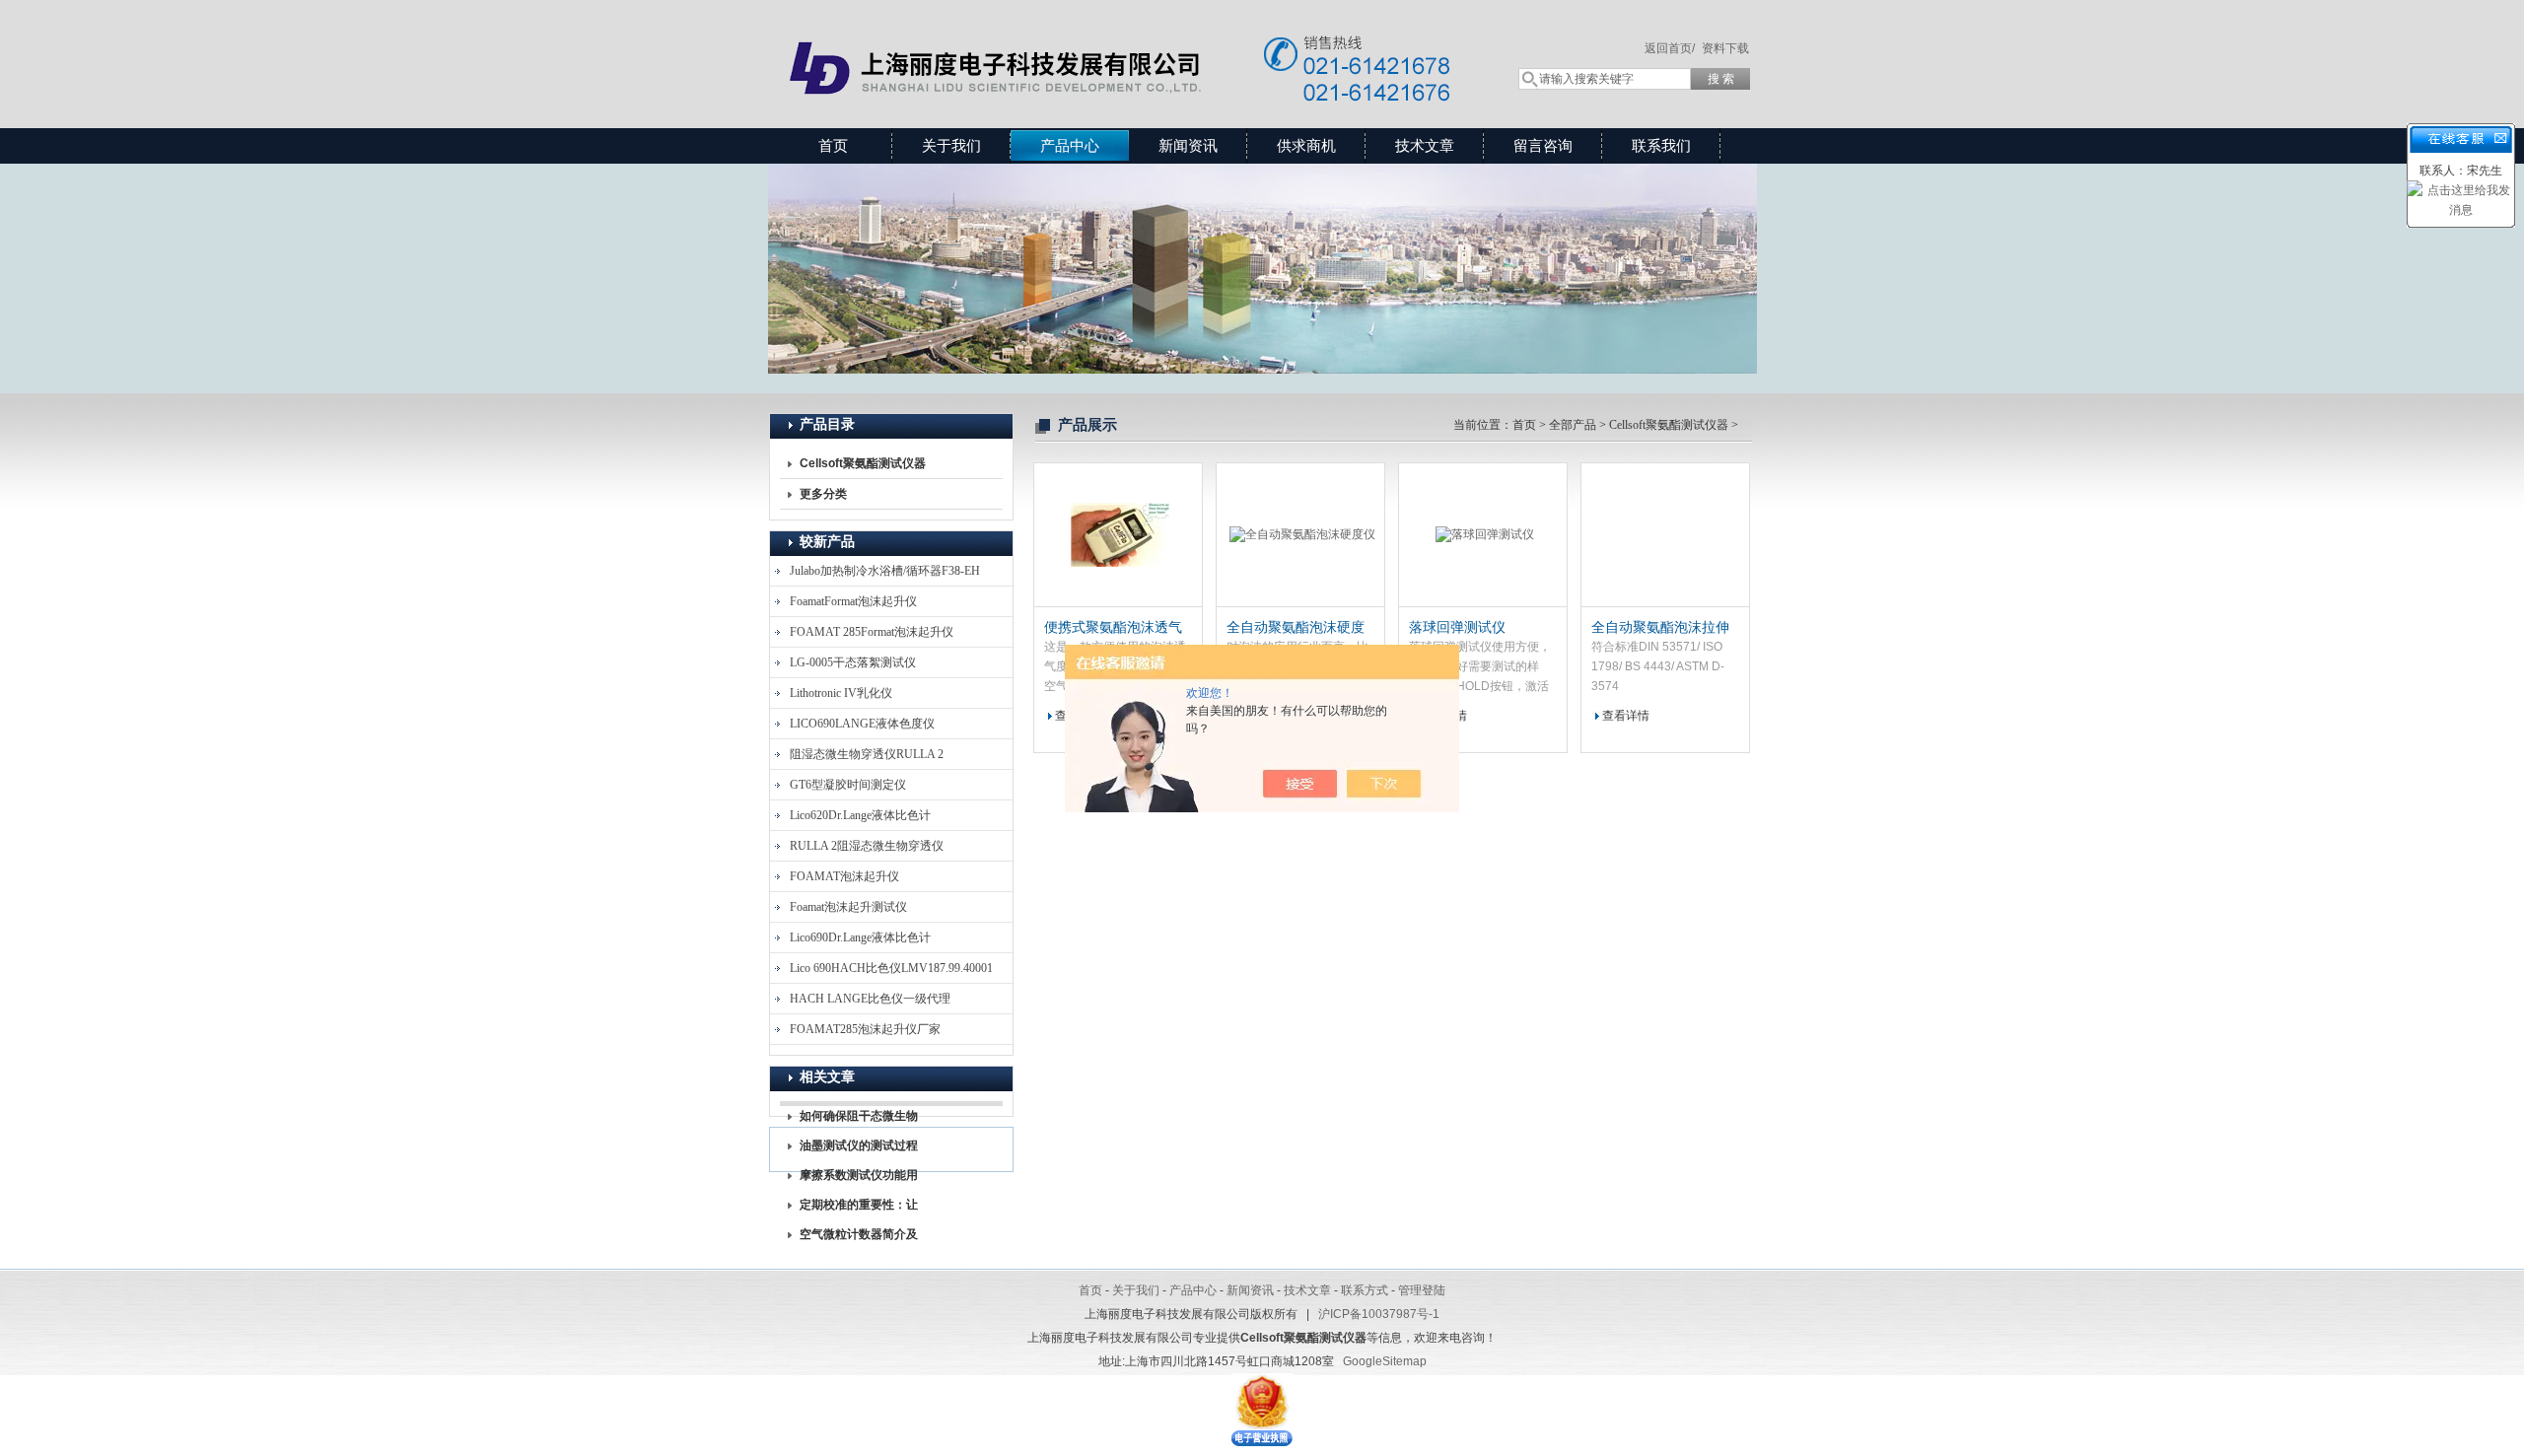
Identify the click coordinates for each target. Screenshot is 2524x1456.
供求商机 (1306, 145)
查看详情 (1626, 716)
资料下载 (1725, 48)
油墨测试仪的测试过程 (859, 1145)
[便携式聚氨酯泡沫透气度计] (1118, 535)
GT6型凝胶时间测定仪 (848, 785)
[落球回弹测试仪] (1483, 535)
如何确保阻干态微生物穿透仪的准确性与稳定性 (859, 1120)
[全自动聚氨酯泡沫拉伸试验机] (1665, 535)
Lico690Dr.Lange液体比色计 (860, 937)
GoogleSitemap (1385, 1361)
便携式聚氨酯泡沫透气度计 (1113, 628)
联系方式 (1365, 1290)
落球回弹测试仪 (1457, 627)
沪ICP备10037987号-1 (1379, 1314)
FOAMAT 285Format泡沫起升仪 (872, 632)
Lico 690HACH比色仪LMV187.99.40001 (891, 968)
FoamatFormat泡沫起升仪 (853, 601)
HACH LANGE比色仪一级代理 (870, 999)
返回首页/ (1670, 48)
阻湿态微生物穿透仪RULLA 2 (867, 754)
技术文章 (1425, 145)
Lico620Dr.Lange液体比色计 (860, 815)
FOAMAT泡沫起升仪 (844, 876)
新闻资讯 (1188, 145)
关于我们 (951, 145)
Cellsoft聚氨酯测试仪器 (863, 463)
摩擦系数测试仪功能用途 (859, 1179)
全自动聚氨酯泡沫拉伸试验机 (1660, 628)
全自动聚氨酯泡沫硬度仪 (1296, 628)
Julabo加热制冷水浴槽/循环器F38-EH (885, 571)
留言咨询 (1543, 145)
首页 (833, 145)
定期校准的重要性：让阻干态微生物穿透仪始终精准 (859, 1209)
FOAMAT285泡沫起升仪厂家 (865, 1029)
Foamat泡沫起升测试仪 (848, 907)
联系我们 (1661, 145)
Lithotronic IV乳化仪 (841, 693)
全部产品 (1573, 425)
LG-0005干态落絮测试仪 (853, 662)
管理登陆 (1422, 1290)
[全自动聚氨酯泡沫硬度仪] (1300, 535)
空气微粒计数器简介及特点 (859, 1238)
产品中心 (1070, 145)
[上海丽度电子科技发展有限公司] (1124, 44)
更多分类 (823, 494)
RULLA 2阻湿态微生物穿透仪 (867, 846)
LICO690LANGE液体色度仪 (862, 724)
